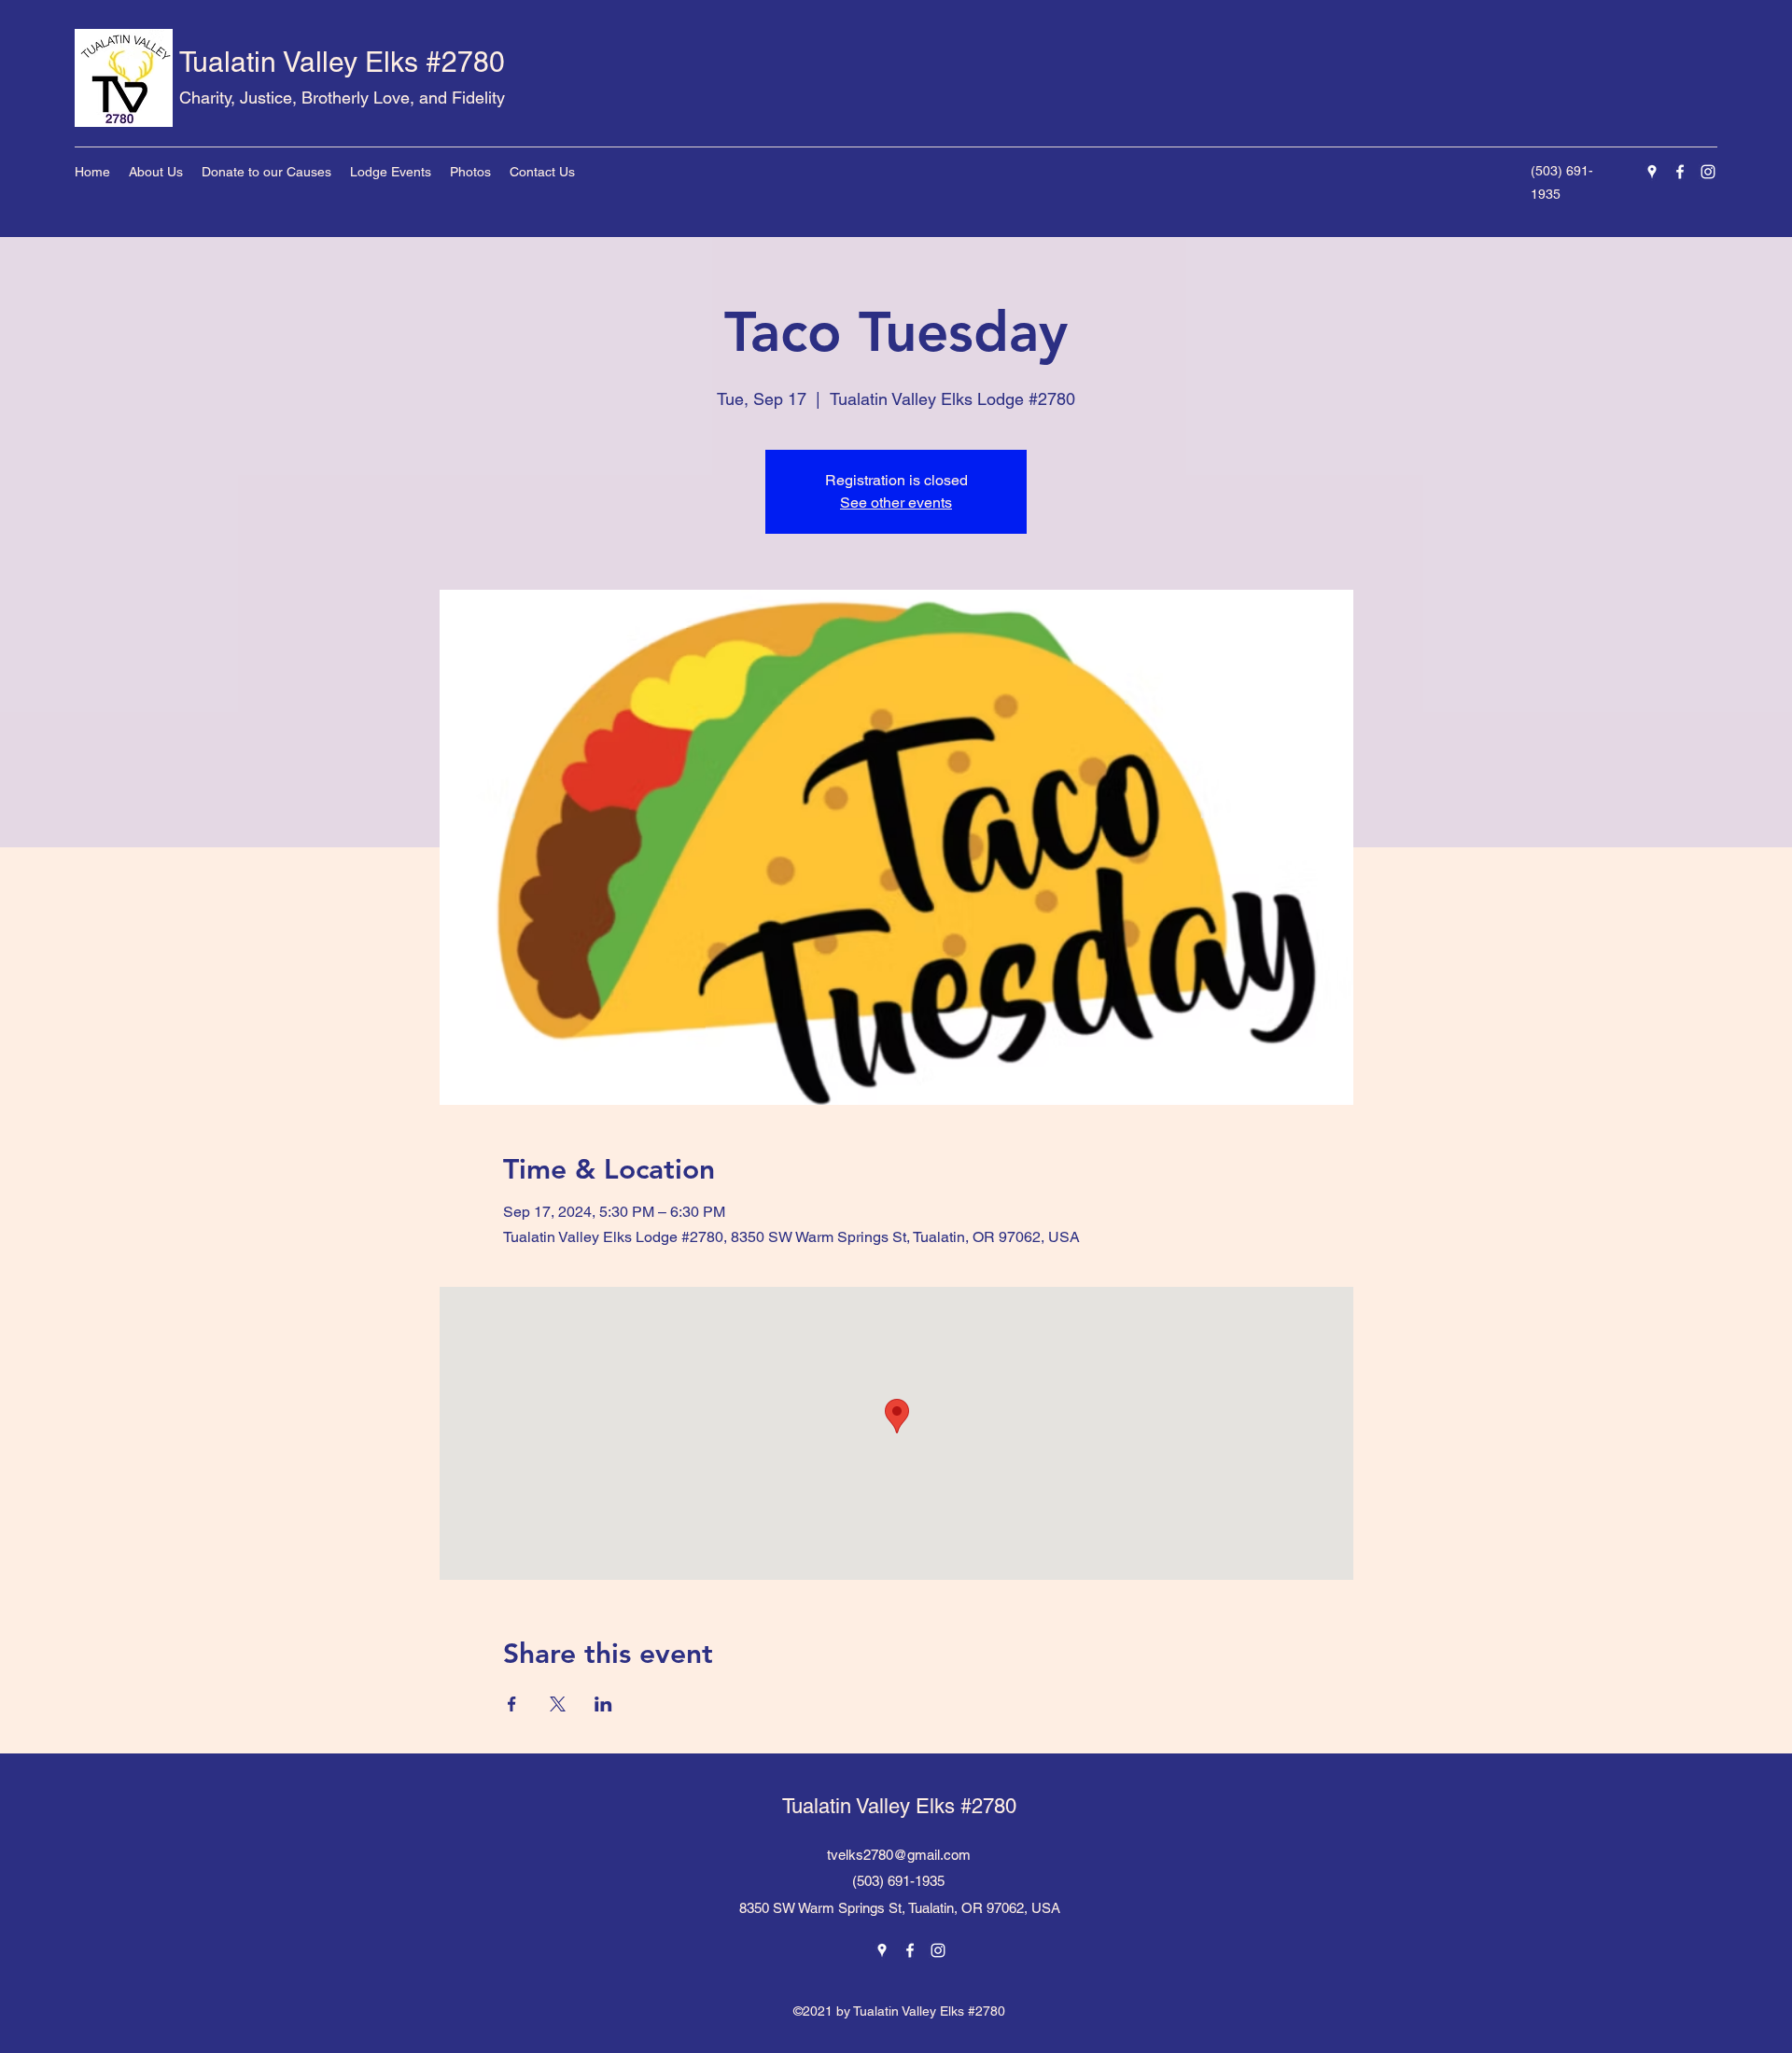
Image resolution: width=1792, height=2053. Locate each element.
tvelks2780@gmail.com (899, 1855)
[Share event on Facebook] (512, 1704)
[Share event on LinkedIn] (603, 1704)
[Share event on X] (558, 1704)
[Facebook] (1680, 172)
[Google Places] (1652, 172)
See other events (896, 503)
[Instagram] (1708, 172)
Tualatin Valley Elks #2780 (342, 62)
